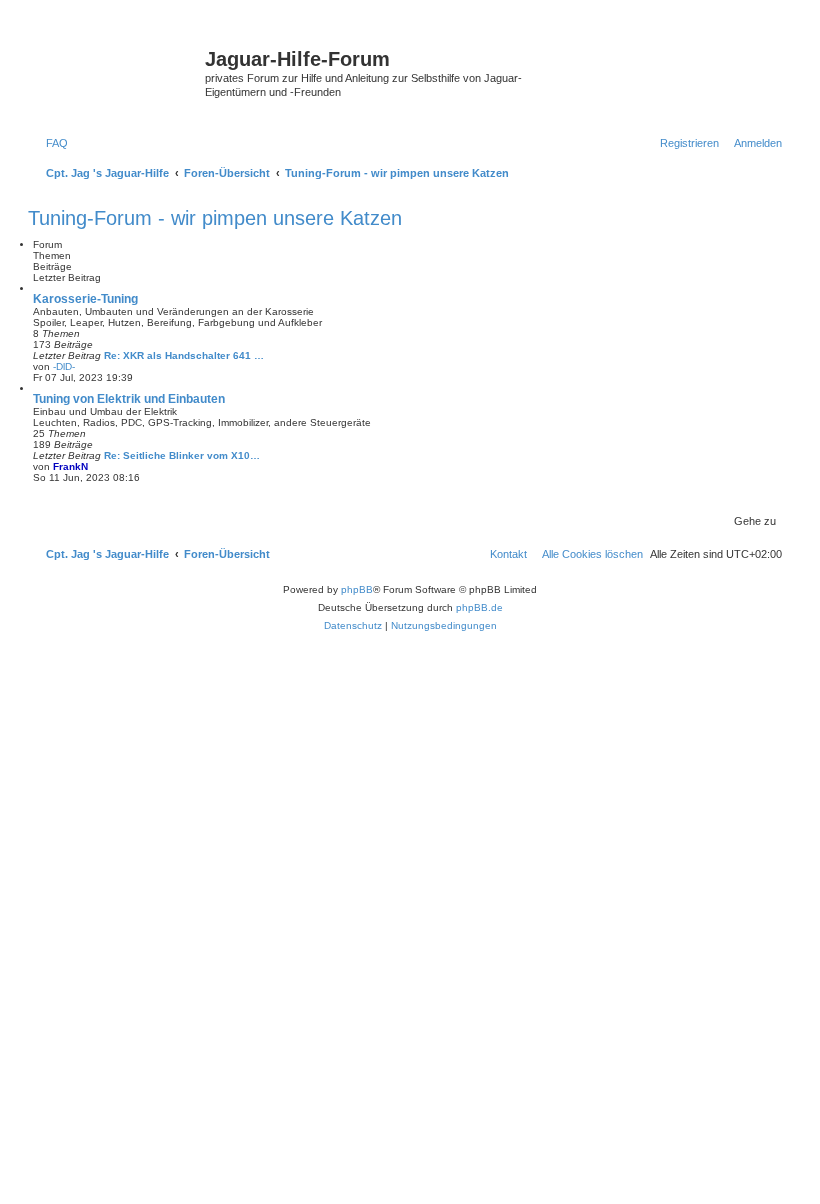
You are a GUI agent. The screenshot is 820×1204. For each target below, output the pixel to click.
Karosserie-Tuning (85, 299)
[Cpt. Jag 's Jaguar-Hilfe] (119, 65)
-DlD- (64, 366)
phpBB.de (479, 607)
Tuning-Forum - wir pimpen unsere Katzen (215, 218)
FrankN (70, 466)
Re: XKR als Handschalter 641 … (184, 355)
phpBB (357, 589)
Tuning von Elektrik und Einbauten (129, 399)
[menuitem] (53, 143)
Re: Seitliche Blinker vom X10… (182, 455)
